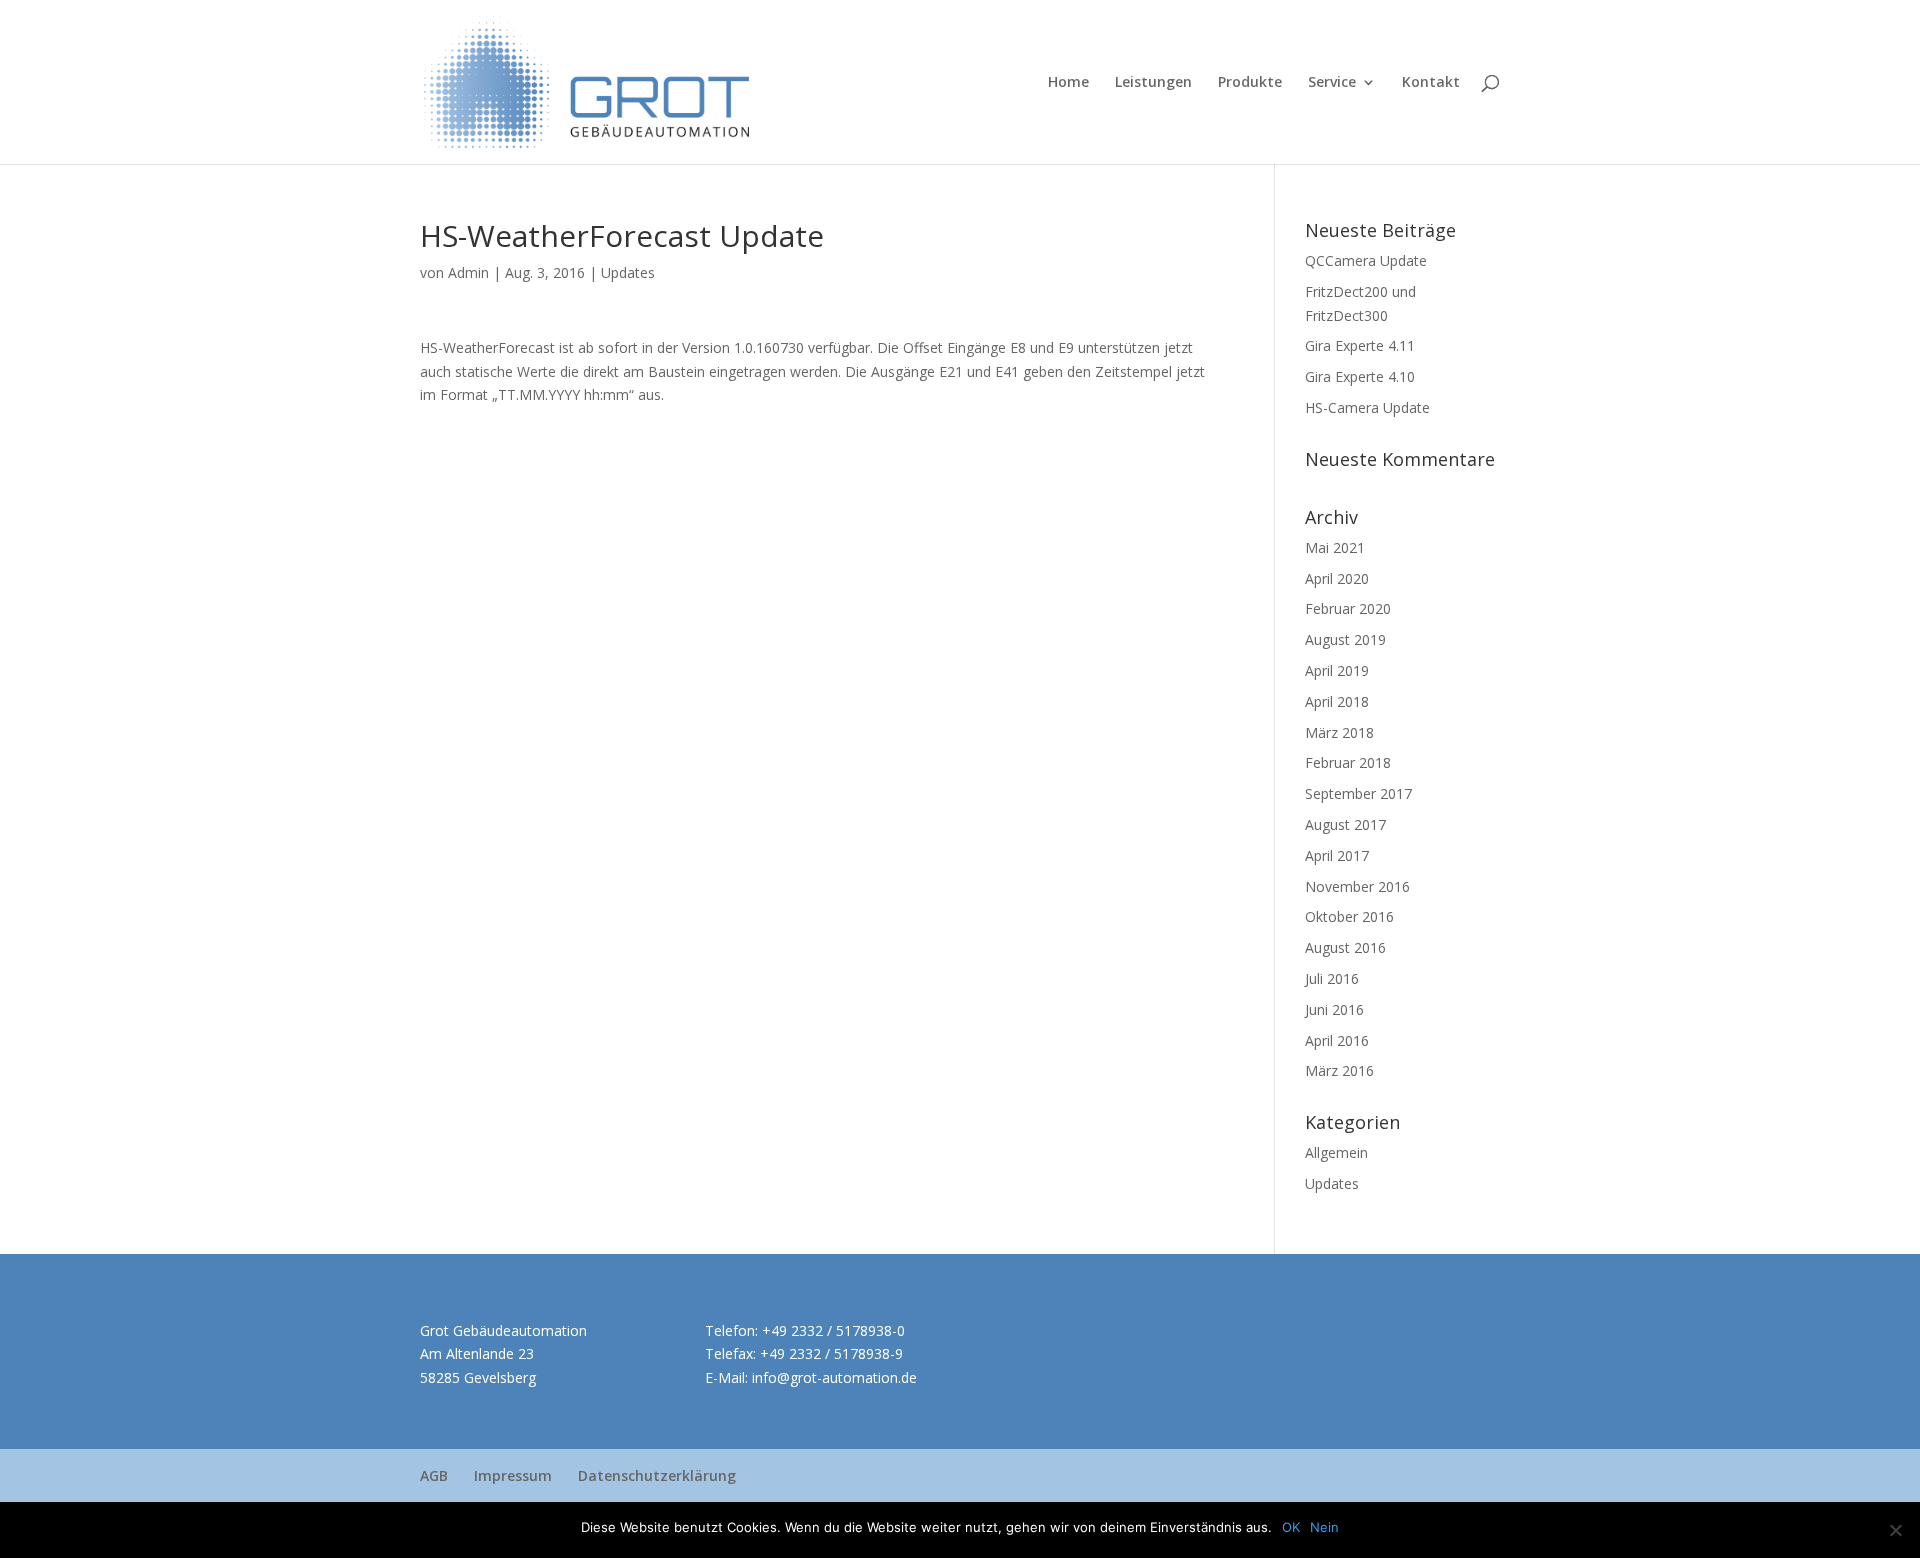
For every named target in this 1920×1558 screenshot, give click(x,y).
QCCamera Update (1366, 260)
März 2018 (1339, 732)
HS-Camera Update (1367, 407)
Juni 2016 (1334, 1009)
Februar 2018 (1348, 762)
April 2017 (1337, 855)
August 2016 (1345, 947)
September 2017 (1358, 793)
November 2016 (1357, 886)
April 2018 (1337, 701)
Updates (628, 272)
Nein (1324, 1527)
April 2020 (1337, 578)
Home (1068, 83)
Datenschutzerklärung (657, 1475)
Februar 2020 (1348, 608)
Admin (468, 272)
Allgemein (1336, 1152)
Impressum (513, 1475)
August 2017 (1345, 824)
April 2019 (1337, 670)
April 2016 (1337, 1040)
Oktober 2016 (1349, 916)
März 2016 (1339, 1070)
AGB (434, 1475)
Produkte (1250, 83)
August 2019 (1345, 639)
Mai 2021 (1335, 547)
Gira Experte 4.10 (1360, 376)
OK (1291, 1527)
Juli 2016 (1332, 978)
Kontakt (1431, 83)
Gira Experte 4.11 (1360, 345)
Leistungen (1153, 83)
